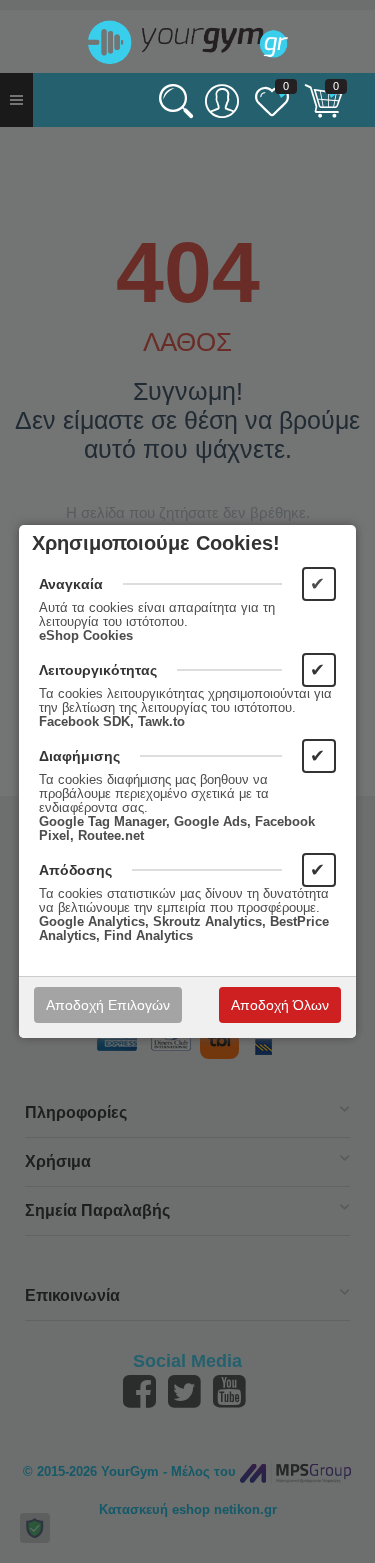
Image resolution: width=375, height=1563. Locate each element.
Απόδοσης (75, 870)
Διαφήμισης (79, 756)
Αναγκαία (71, 584)
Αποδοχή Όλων (280, 1005)
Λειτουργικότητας (98, 670)
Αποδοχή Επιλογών (108, 1005)
